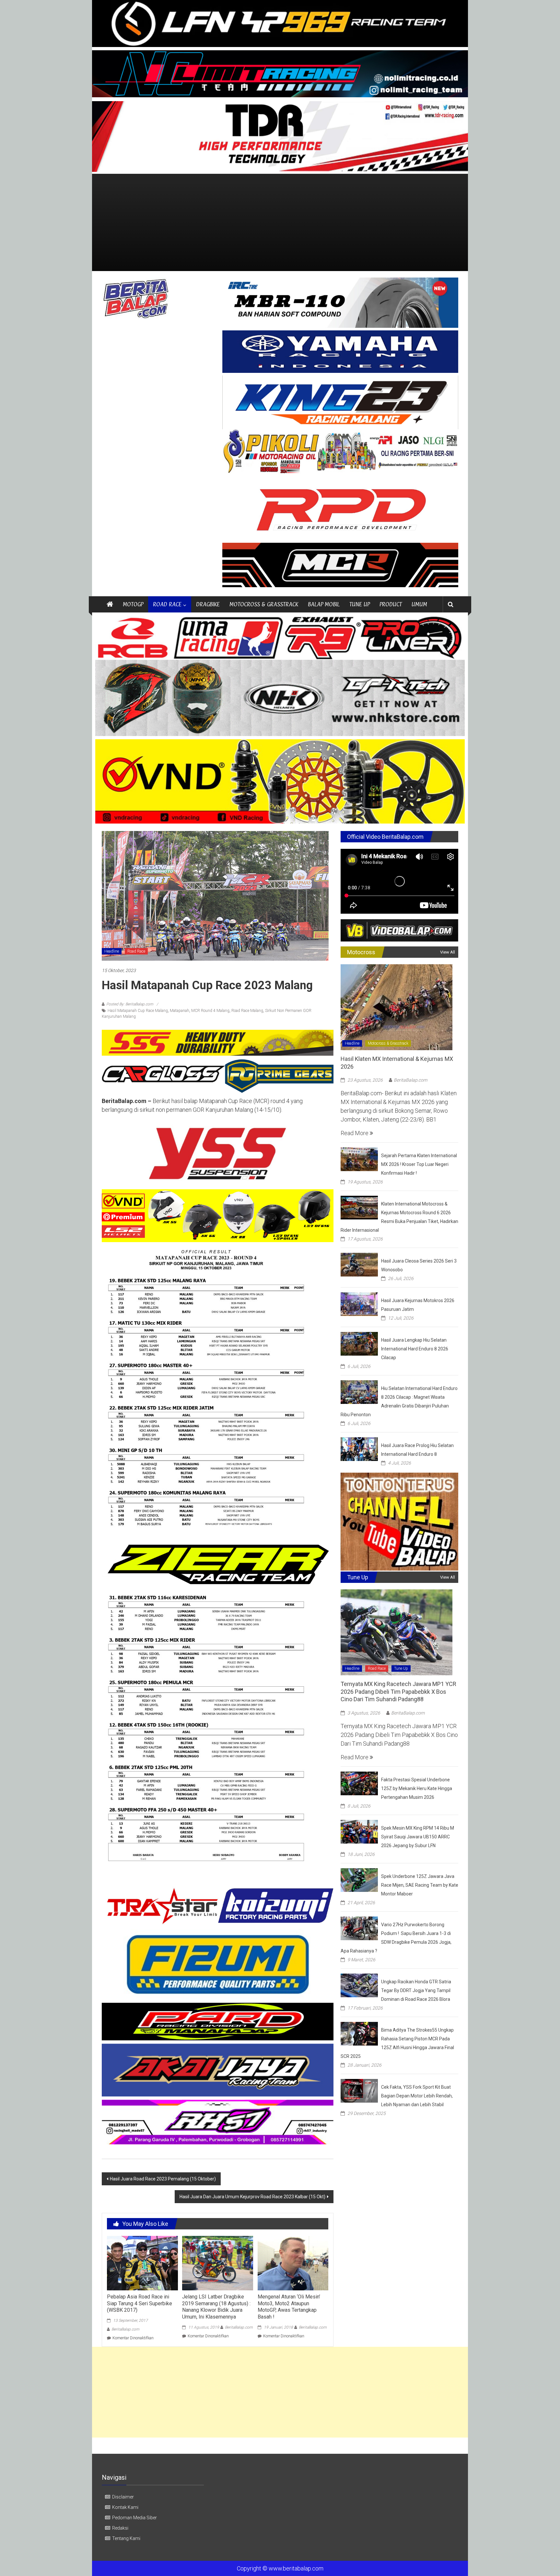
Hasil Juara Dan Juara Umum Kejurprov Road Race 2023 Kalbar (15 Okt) (252, 2197)
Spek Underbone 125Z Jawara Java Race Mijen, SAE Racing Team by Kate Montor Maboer (420, 1885)
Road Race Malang (247, 1011)
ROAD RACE (167, 604)
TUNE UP (360, 604)
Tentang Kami (126, 2538)
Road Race (136, 951)
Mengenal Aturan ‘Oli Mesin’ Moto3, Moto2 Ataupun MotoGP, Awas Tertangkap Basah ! (289, 2307)
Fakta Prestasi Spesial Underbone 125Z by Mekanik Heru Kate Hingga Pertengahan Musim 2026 (417, 1788)
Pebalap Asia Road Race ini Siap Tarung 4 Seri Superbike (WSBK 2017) (140, 2303)
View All (448, 952)
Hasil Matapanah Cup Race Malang (138, 1011)
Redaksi (120, 2528)
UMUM (419, 604)
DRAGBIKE (208, 604)
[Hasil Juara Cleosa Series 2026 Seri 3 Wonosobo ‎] (359, 1264)
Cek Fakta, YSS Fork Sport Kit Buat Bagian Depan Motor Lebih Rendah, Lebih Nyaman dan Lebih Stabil (417, 2096)
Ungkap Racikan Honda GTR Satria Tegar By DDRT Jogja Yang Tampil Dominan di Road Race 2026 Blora (416, 1990)
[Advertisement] (280, 222)
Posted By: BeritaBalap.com (130, 1004)
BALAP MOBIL (324, 604)
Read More (355, 1133)
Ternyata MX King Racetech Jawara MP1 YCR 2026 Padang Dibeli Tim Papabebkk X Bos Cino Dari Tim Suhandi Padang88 (398, 1692)
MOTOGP (133, 604)
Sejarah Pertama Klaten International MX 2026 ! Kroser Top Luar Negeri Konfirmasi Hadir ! (419, 1164)
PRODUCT (391, 604)
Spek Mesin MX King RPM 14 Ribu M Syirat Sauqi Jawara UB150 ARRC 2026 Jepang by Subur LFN (418, 1837)
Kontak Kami (125, 2507)
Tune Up (401, 1668)
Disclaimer (123, 2497)
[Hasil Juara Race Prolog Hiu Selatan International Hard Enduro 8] (359, 1448)
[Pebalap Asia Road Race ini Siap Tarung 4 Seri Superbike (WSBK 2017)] (142, 2263)
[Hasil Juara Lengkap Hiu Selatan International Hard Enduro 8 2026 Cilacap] (359, 1343)
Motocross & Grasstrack (388, 1043)
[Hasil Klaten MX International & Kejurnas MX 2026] (397, 1007)
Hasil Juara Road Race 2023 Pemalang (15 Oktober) (163, 2179)
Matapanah (180, 1011)
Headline (112, 951)
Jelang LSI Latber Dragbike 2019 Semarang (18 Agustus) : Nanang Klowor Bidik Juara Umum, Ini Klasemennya (216, 2307)
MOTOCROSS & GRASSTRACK (264, 604)
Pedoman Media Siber (134, 2518)
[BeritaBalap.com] (110, 604)
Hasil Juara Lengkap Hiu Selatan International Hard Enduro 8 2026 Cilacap (415, 1349)
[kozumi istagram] (218, 1906)
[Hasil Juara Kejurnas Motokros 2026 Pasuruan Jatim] (359, 1304)
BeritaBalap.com (125, 2329)
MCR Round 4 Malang (210, 1011)
